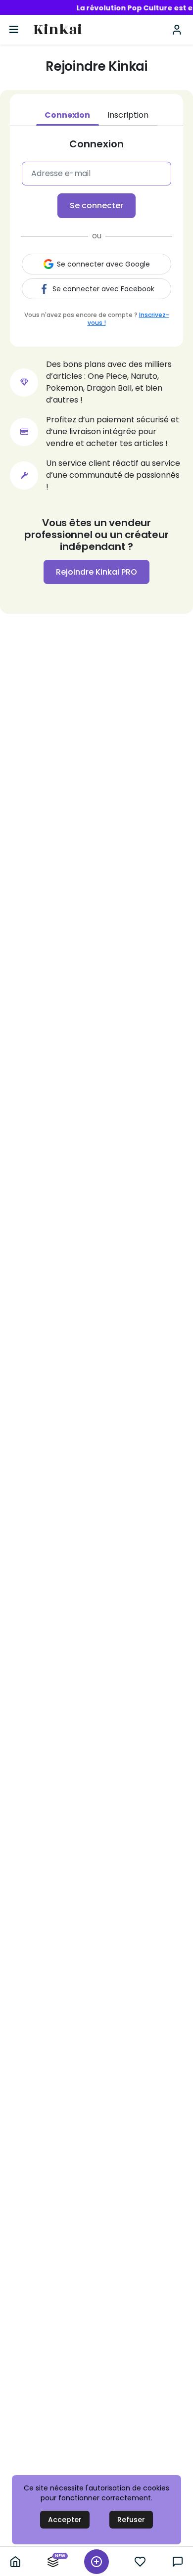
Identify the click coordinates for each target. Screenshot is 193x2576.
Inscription (128, 115)
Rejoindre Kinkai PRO (96, 572)
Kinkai (58, 30)
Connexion (67, 115)
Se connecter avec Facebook (103, 289)
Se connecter (96, 205)
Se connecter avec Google (103, 264)
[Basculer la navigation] (14, 30)
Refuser (131, 2520)
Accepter (65, 2520)
